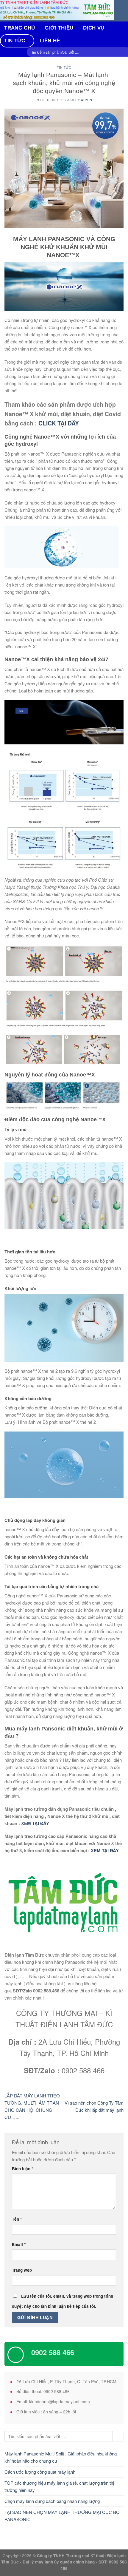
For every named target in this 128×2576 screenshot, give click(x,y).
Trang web (22, 2270)
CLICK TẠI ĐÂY (59, 423)
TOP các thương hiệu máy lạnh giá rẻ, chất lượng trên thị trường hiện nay (59, 2486)
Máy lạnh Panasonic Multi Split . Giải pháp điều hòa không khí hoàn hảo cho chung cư (61, 2457)
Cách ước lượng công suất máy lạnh (40, 2472)
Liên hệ (50, 41)
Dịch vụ (94, 28)
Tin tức (15, 41)
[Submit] (118, 2436)
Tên (17, 2219)
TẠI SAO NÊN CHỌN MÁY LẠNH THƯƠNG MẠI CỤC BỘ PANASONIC (62, 2516)
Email (19, 2244)
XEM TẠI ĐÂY (35, 1823)
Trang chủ (19, 28)
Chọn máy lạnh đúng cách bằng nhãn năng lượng (52, 2501)
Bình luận (22, 2169)
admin (87, 100)
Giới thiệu (59, 28)
